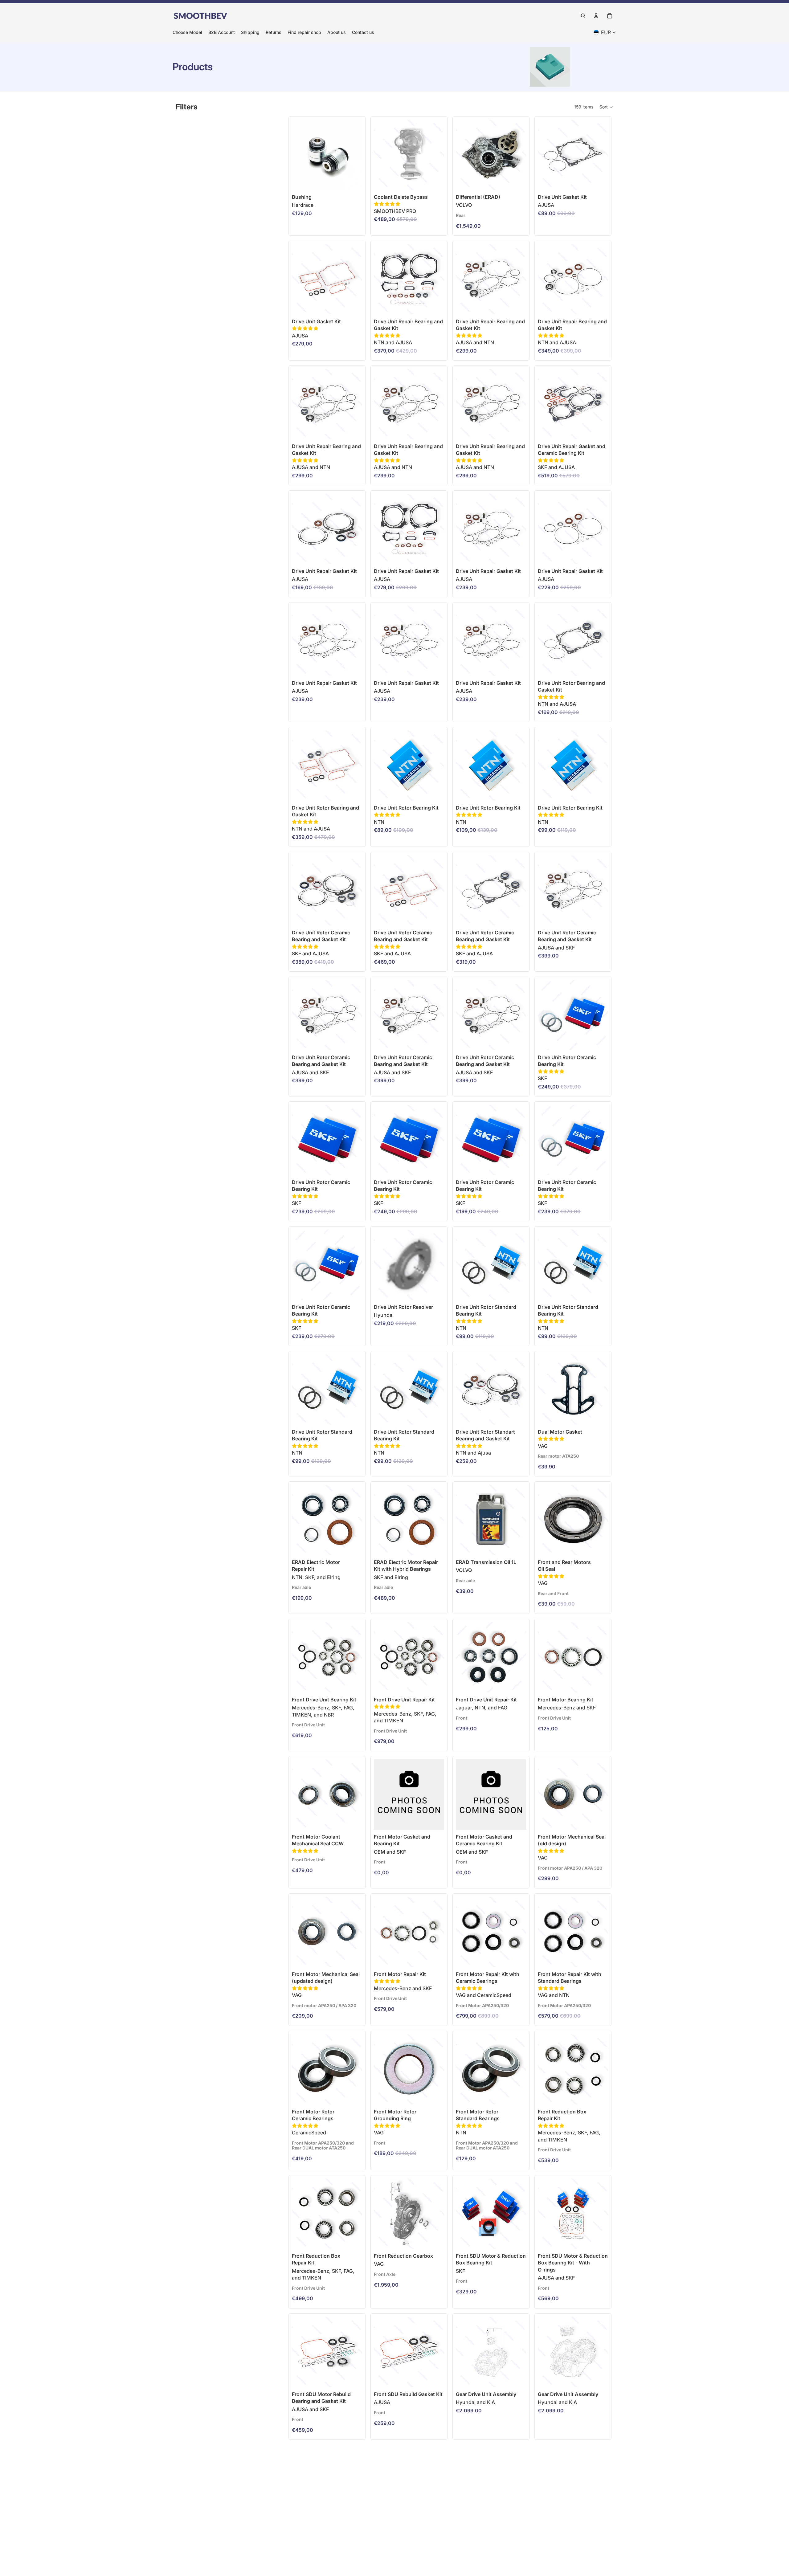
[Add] (435, 180)
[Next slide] (519, 155)
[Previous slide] (463, 155)
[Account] (596, 16)
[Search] (583, 16)
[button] (606, 107)
